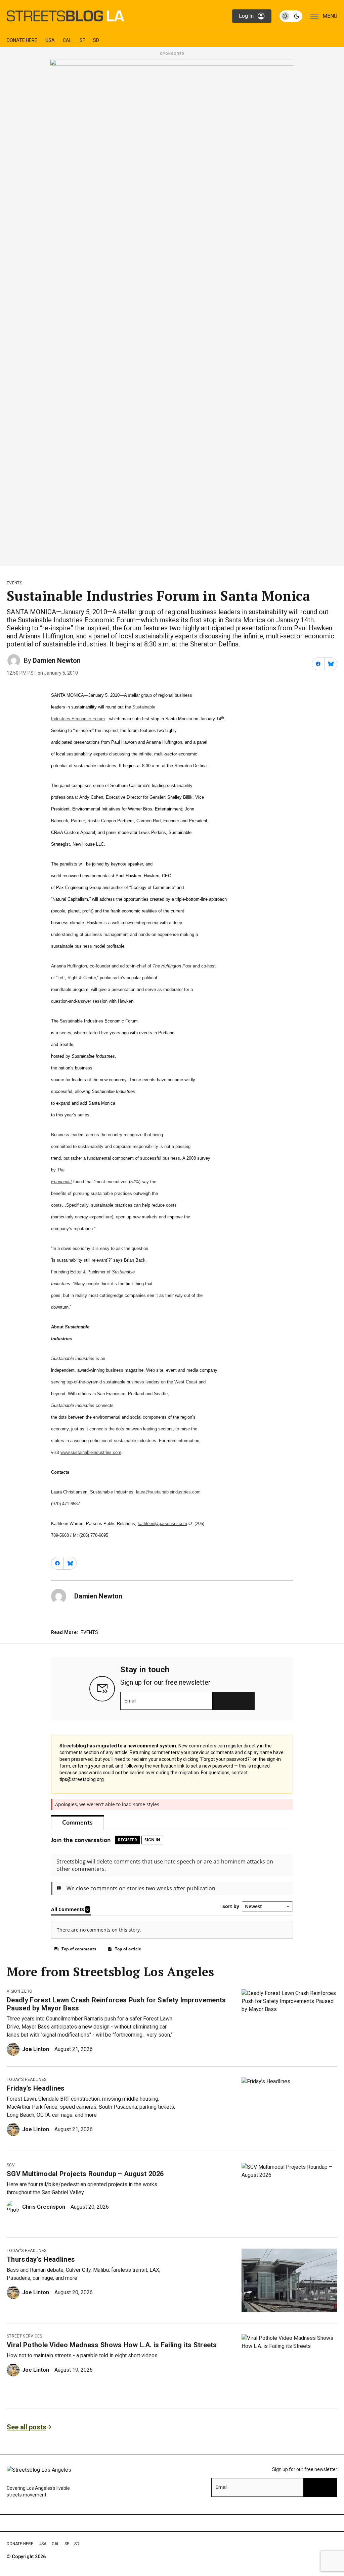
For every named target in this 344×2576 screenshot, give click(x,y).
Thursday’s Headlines (41, 2259)
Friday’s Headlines (36, 2088)
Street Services (25, 2336)
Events (14, 583)
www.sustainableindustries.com (91, 1452)
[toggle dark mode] (291, 16)
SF (82, 40)
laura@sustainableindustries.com (168, 1492)
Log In (246, 16)
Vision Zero (20, 1991)
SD (96, 40)
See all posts (27, 2427)
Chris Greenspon (44, 2207)
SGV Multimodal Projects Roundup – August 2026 (85, 2174)
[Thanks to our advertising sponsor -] (172, 311)
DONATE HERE (22, 40)
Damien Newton (57, 661)
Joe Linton (36, 2049)
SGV (11, 2165)
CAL (67, 40)
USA (50, 40)
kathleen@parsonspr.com (162, 1523)
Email (131, 1701)
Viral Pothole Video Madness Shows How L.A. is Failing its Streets (112, 2345)
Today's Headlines (27, 2080)
